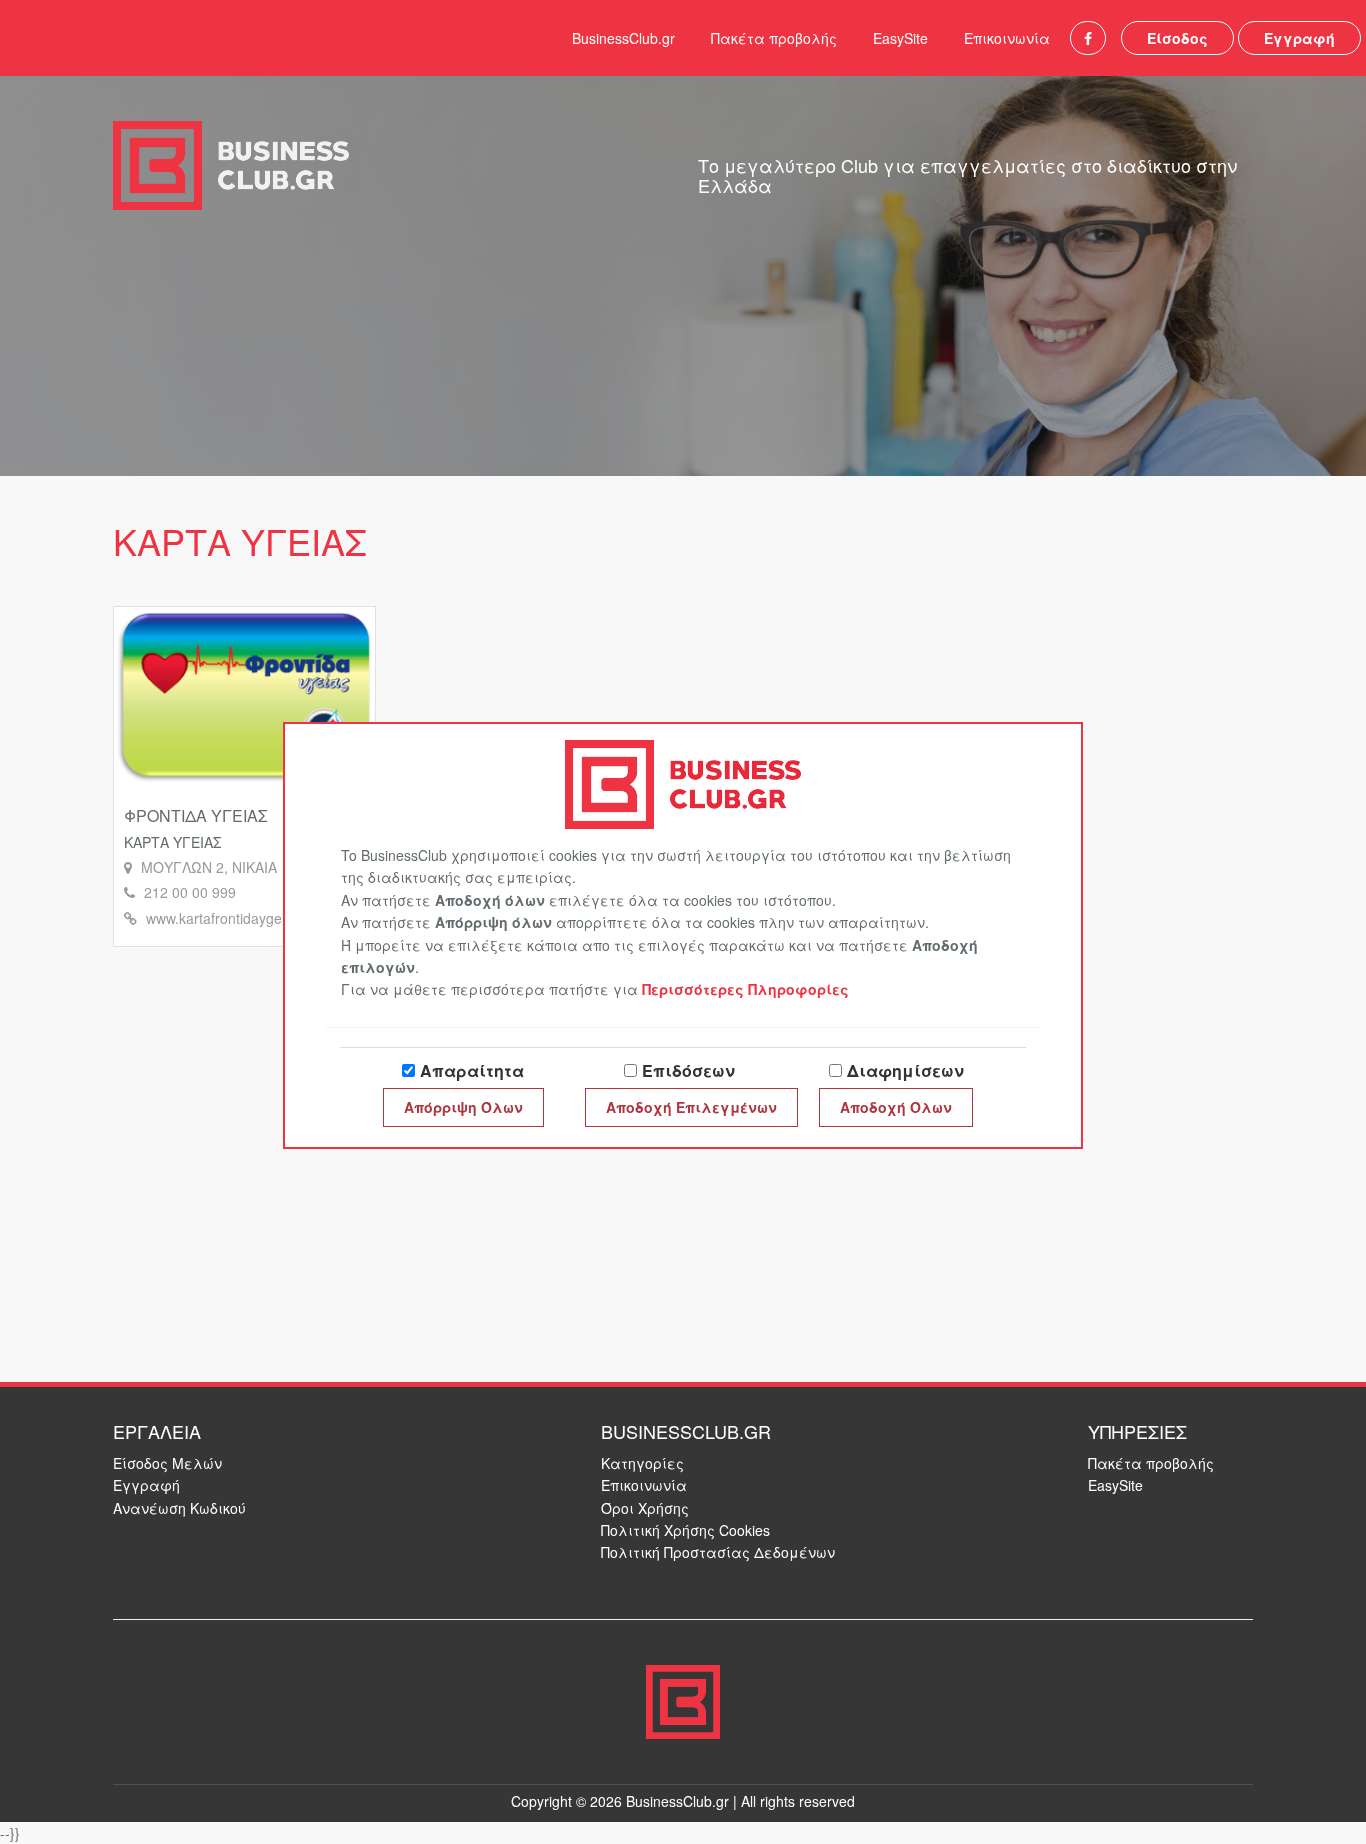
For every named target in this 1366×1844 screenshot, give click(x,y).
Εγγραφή (1299, 38)
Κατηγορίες (642, 1463)
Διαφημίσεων (905, 1070)
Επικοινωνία (1007, 38)
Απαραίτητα (472, 1070)
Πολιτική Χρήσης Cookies (685, 1530)
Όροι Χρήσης (645, 1508)
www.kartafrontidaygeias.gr (231, 918)
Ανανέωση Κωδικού (179, 1508)
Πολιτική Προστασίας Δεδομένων (718, 1552)
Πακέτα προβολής (774, 38)
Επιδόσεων (688, 1070)
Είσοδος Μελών (167, 1463)
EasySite (900, 38)
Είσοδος (1177, 38)
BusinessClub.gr (623, 38)
